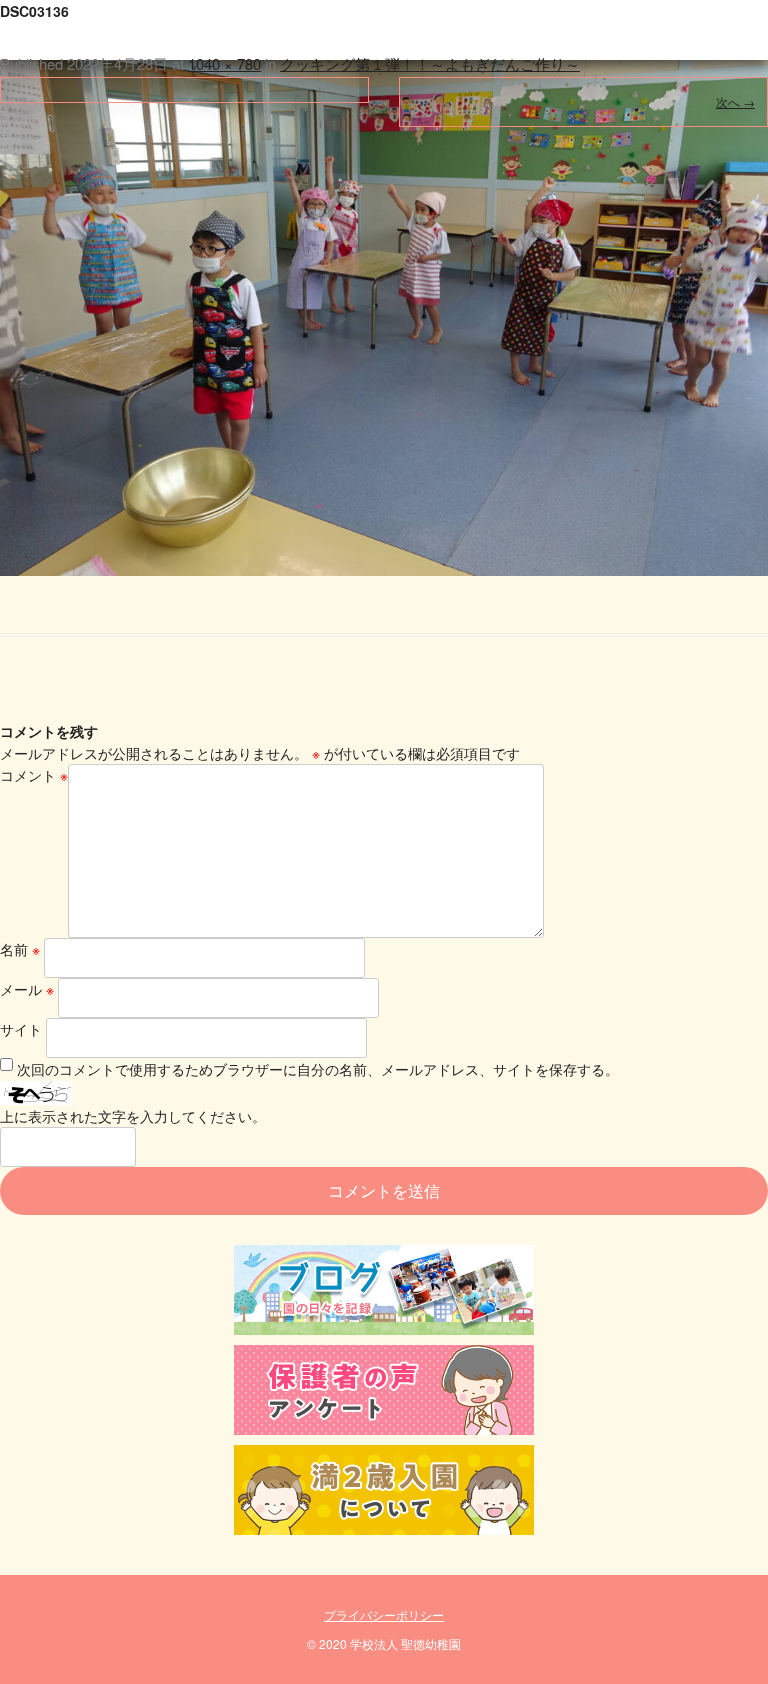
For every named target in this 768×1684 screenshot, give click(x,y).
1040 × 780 (224, 63)
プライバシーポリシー (384, 1614)
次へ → (735, 101)
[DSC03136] (384, 288)
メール (27, 989)
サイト (21, 1029)
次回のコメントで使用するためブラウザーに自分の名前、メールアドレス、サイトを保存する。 (318, 1069)
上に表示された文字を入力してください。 (133, 1116)
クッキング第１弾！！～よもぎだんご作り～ (430, 63)
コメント (34, 775)
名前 (20, 949)
